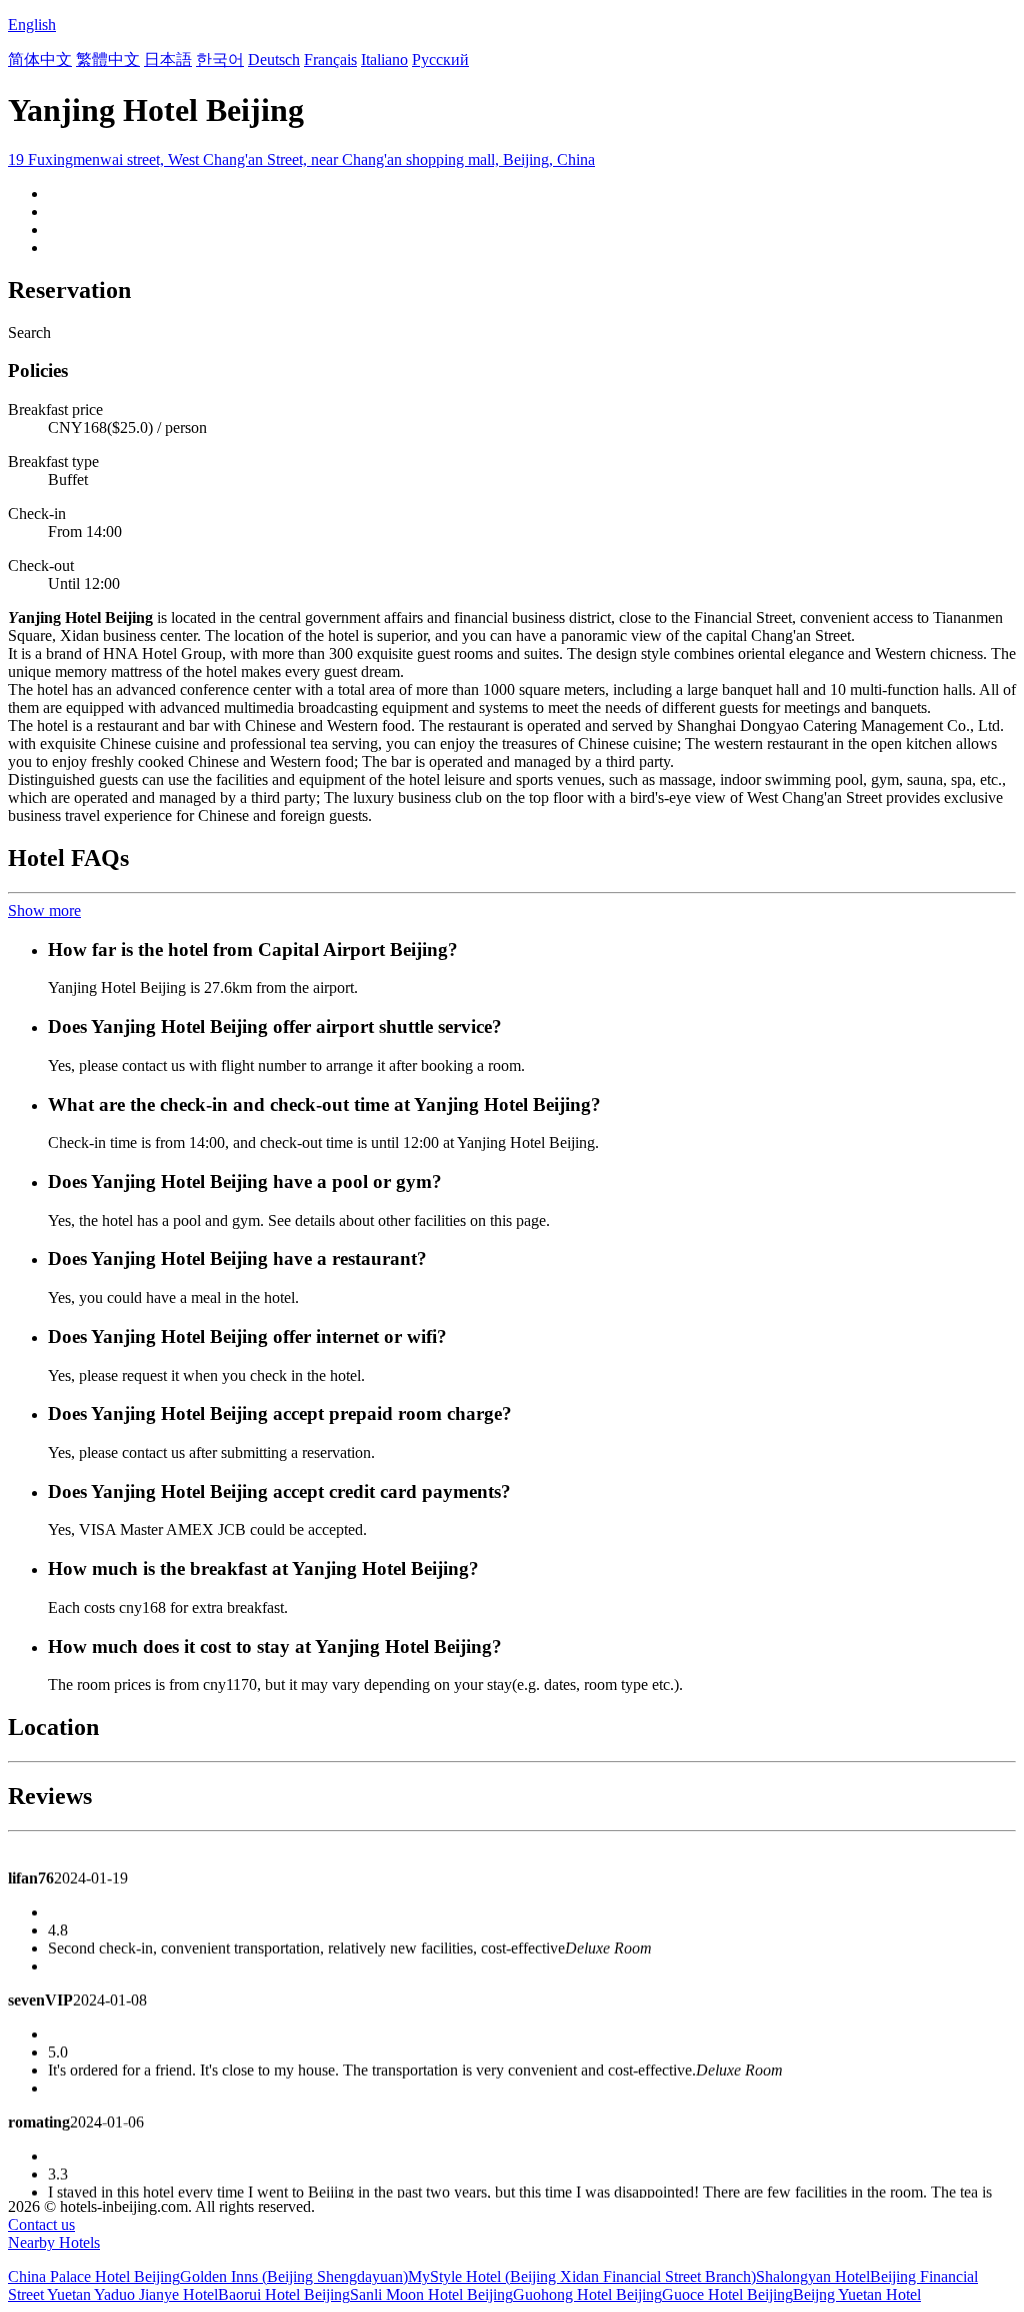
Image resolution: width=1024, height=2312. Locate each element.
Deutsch (274, 59)
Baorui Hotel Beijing (284, 2294)
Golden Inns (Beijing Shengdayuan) (294, 2276)
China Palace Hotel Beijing (94, 2276)
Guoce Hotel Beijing (727, 2294)
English (32, 24)
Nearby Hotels (54, 2242)
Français (330, 59)
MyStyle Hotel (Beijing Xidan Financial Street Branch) (582, 2276)
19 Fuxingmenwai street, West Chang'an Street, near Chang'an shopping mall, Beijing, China (301, 159)
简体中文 (40, 59)
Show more (44, 910)
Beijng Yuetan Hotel (857, 2294)
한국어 (220, 59)
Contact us (41, 2224)
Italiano (384, 59)
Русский (440, 59)
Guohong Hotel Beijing (587, 2294)
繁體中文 (108, 59)
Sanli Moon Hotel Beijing (431, 2294)
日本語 (168, 59)
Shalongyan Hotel (813, 2276)
